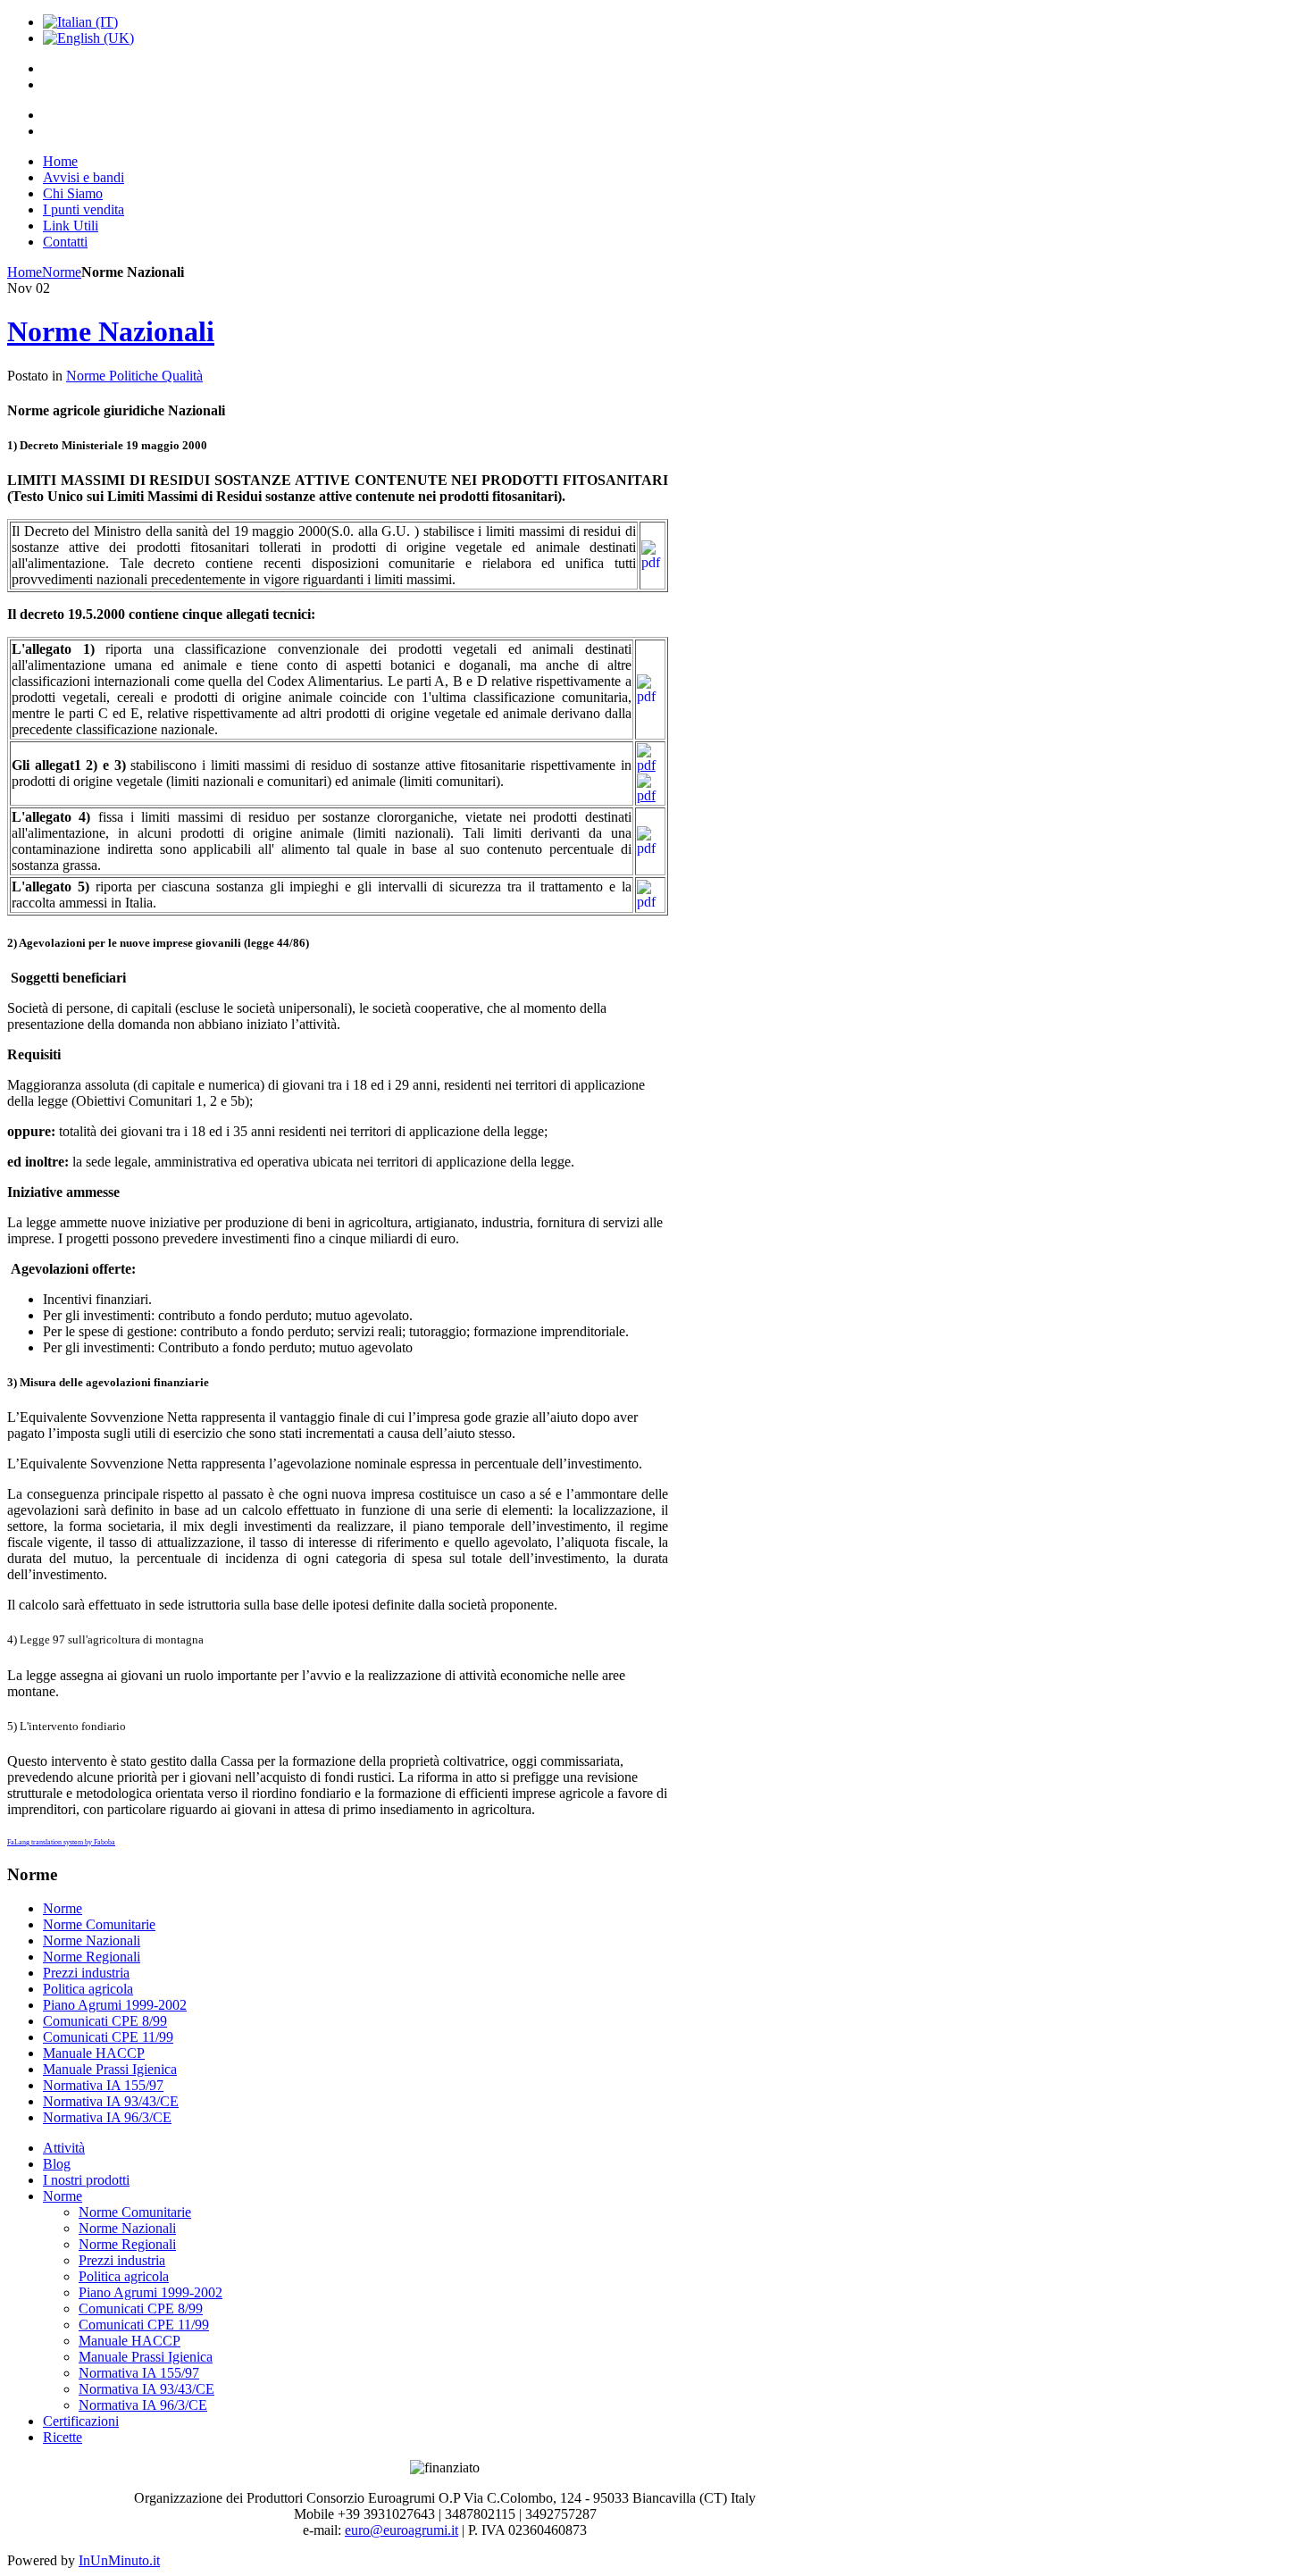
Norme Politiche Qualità (134, 376)
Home (25, 272)
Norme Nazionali (111, 331)
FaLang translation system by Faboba (61, 1842)
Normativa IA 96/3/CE (107, 2117)
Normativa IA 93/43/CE (111, 2101)
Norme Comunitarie (99, 1924)
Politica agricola (88, 1989)
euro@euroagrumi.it (401, 2530)
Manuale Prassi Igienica (110, 2069)
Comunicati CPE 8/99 (105, 2021)
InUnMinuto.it (119, 2560)
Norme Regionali (92, 1957)
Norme (62, 272)
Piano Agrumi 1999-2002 (115, 2005)
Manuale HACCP (94, 2053)
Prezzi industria (86, 1973)
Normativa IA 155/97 (103, 2085)
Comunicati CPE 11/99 (108, 2037)
